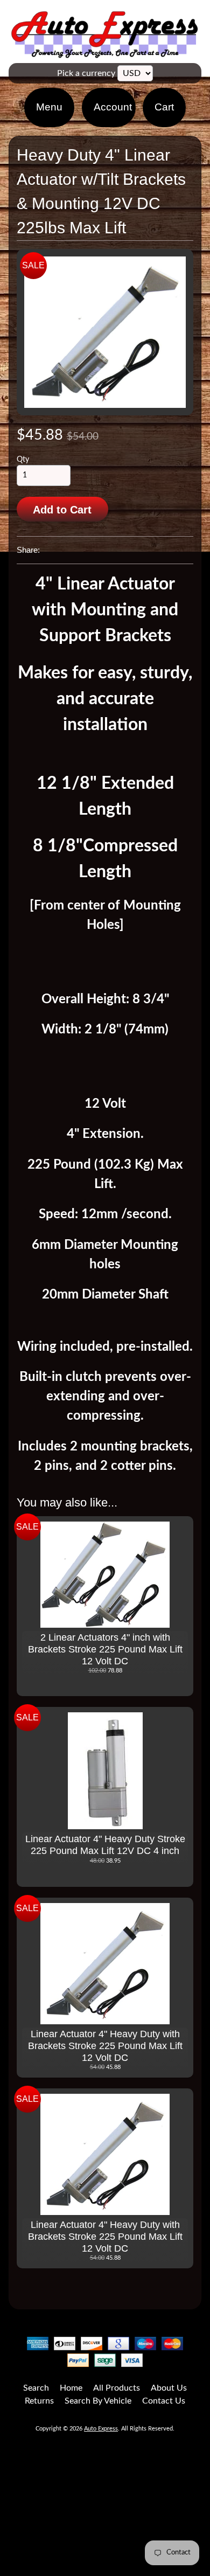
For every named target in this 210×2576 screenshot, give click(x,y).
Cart (164, 107)
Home (71, 2388)
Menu (49, 107)
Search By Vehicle (98, 2401)
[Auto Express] (105, 52)
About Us (169, 2388)
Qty (23, 460)
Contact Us (164, 2401)
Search (36, 2388)
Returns (39, 2401)
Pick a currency (86, 73)
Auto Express (101, 2429)
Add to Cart (62, 510)
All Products (117, 2388)
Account (113, 107)
